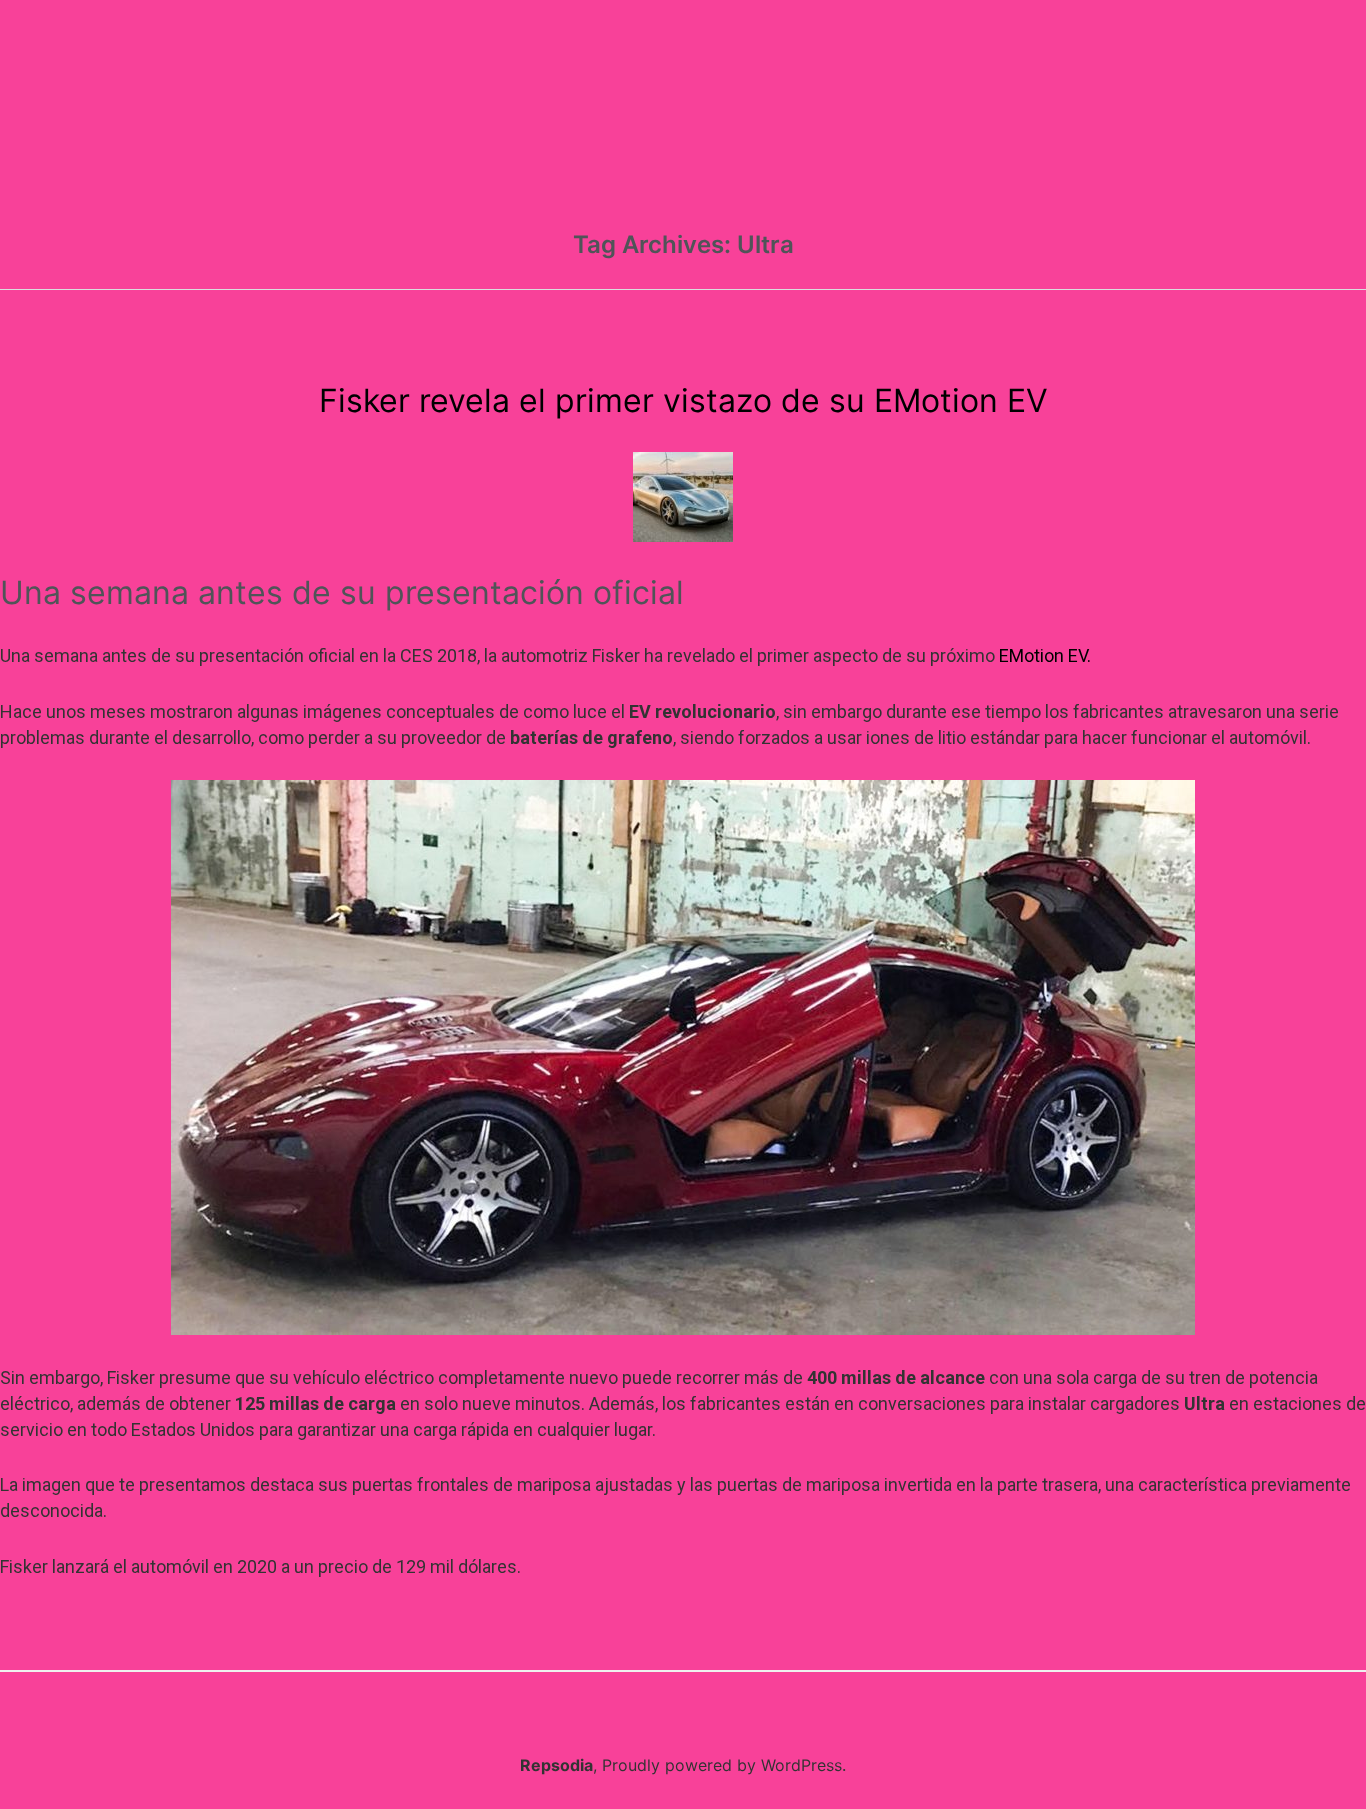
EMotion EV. (1045, 655)
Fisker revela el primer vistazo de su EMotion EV (683, 400)
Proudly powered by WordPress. (724, 1765)
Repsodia (556, 1765)
